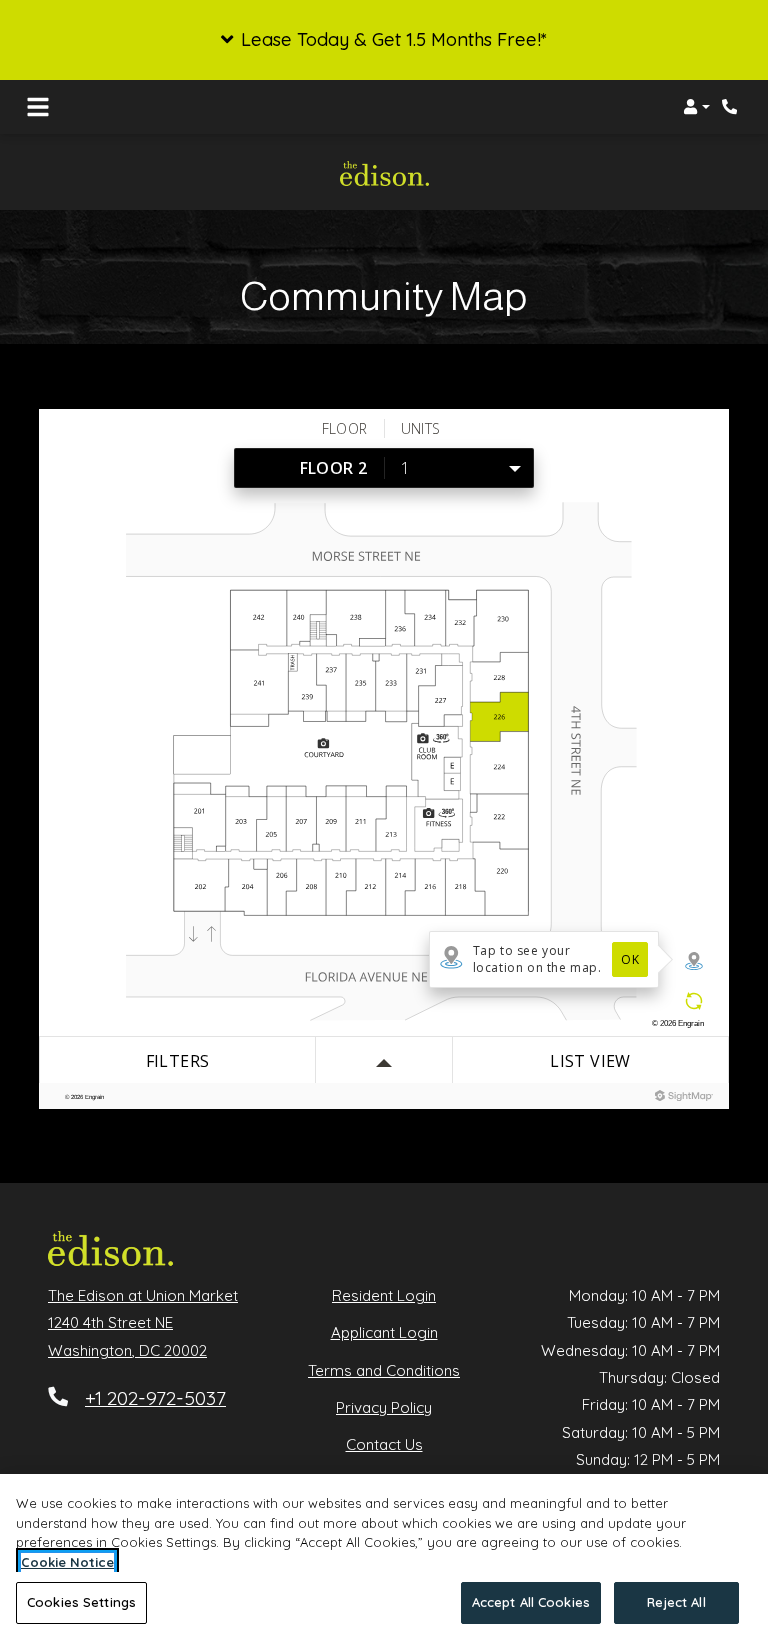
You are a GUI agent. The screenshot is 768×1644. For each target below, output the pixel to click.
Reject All (676, 1602)
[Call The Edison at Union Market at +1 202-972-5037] (732, 107)
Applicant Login (384, 1332)
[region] (384, 1559)
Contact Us (384, 1444)
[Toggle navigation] (38, 107)
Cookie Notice (67, 1562)
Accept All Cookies (531, 1602)
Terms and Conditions (384, 1370)
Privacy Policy (384, 1407)
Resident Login (384, 1295)
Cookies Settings (81, 1602)
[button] (384, 40)
